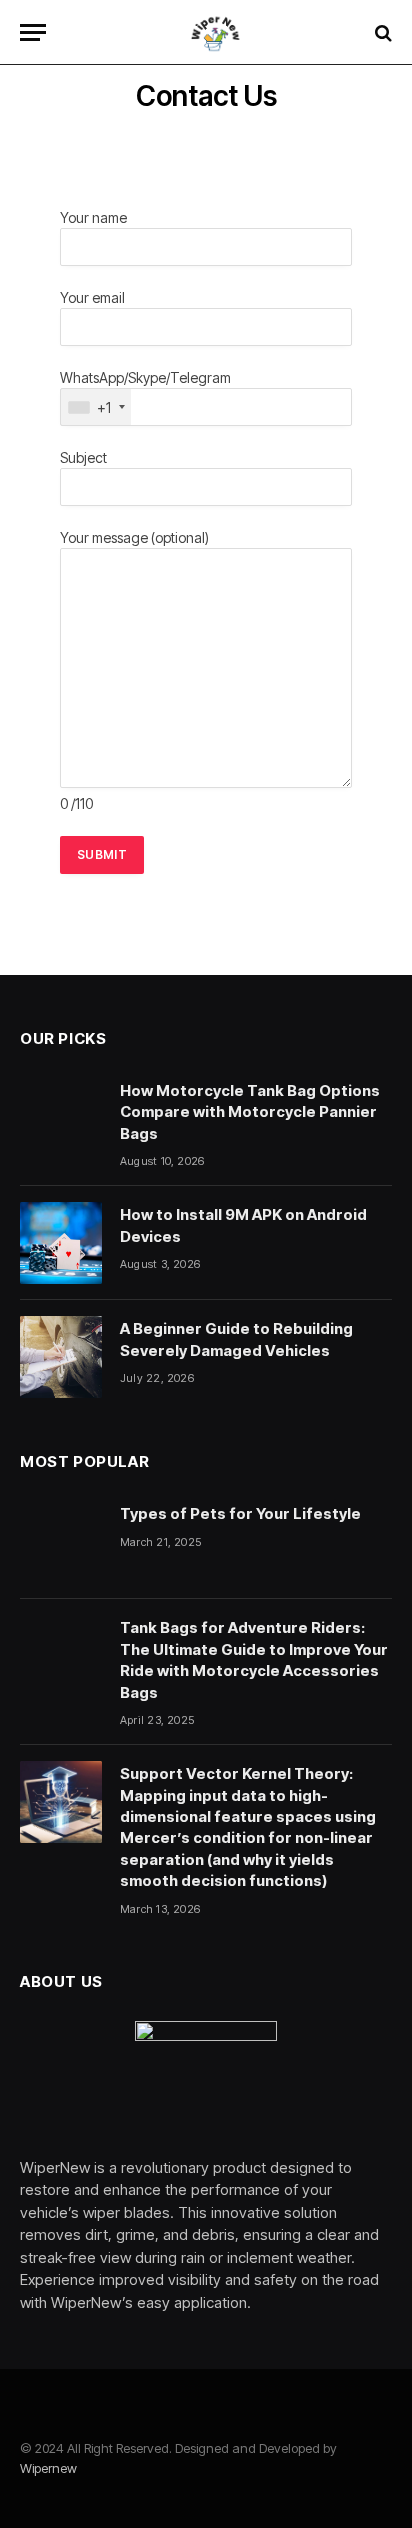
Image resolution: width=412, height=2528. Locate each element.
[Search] (381, 32)
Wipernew (48, 2468)
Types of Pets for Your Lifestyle (240, 1513)
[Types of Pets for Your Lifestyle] (61, 1542)
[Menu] (33, 32)
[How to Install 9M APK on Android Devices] (61, 1243)
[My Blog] (216, 32)
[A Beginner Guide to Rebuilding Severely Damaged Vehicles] (61, 1357)
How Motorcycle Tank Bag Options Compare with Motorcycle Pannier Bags (250, 1112)
